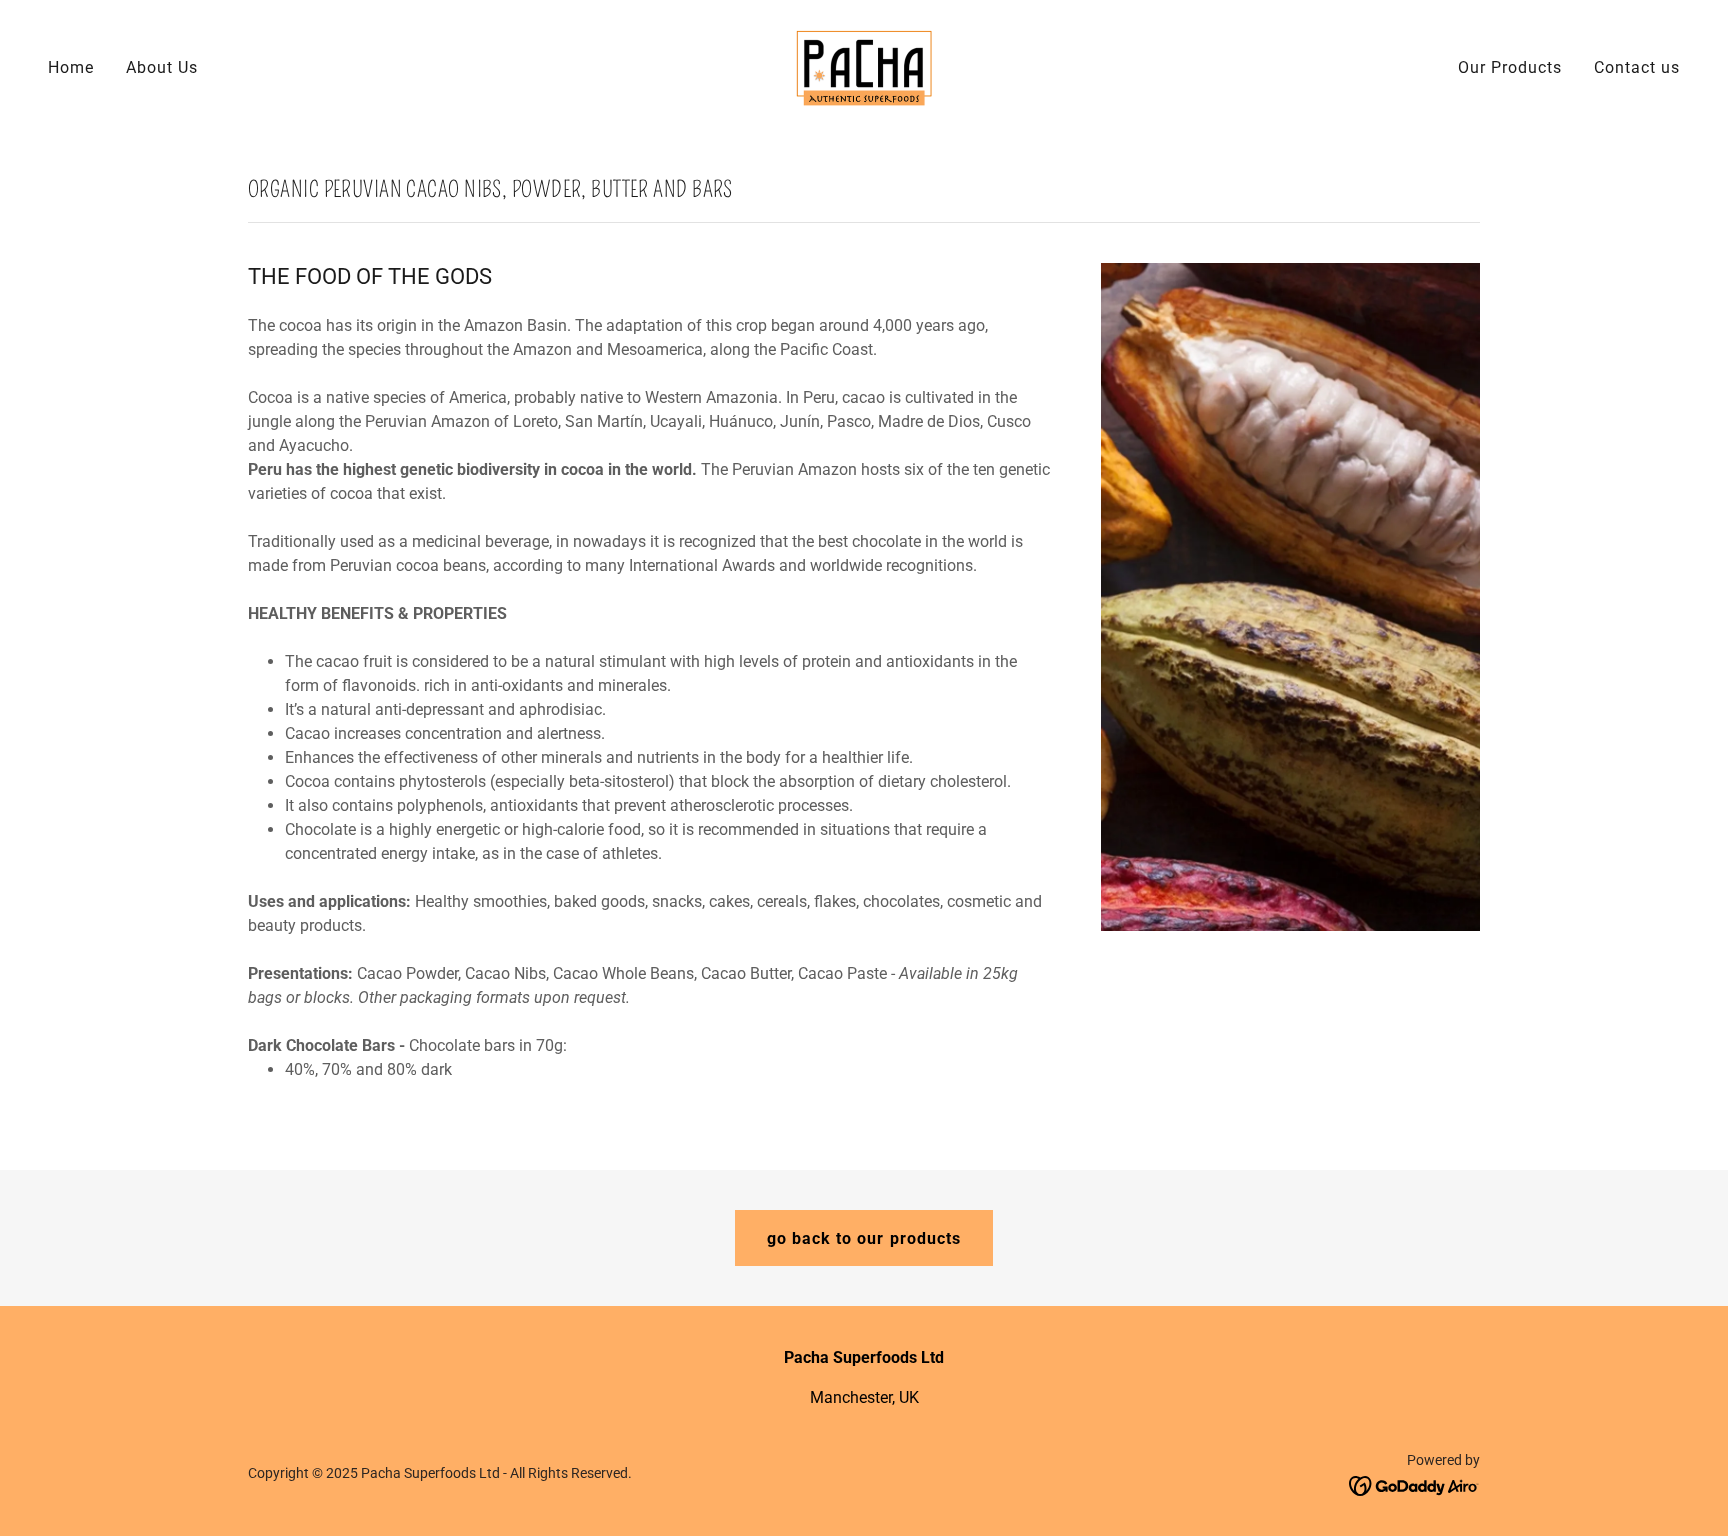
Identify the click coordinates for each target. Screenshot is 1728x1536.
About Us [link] (162, 67)
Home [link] (71, 67)
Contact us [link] (1637, 67)
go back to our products (863, 1238)
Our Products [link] (1510, 67)
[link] (863, 66)
